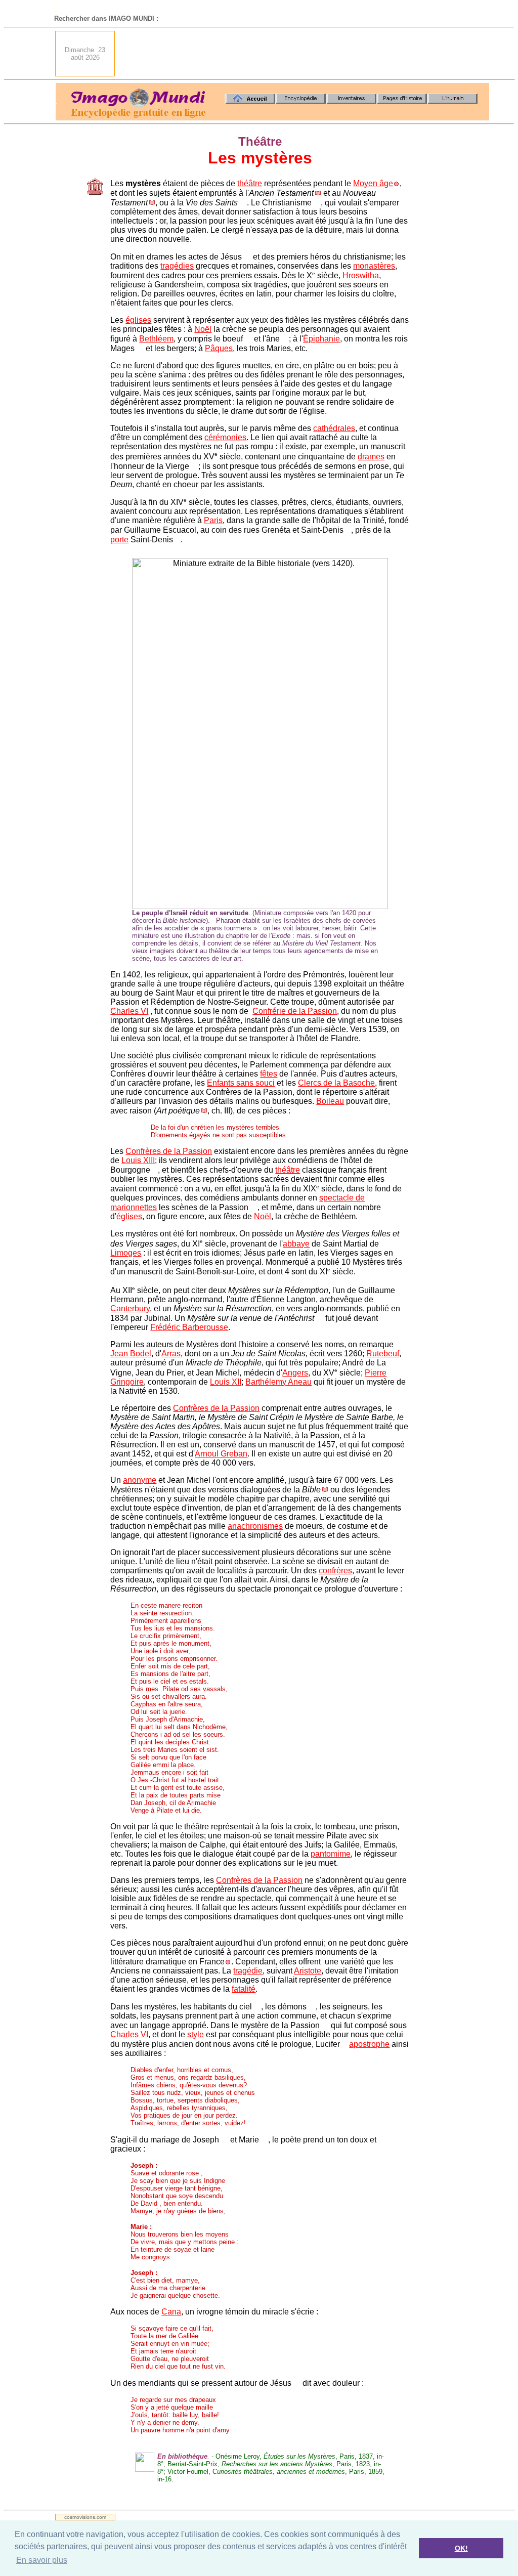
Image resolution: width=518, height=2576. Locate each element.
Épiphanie (321, 339)
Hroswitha (361, 275)
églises (138, 320)
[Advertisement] (305, 54)
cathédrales (334, 428)
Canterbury (130, 1308)
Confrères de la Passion (169, 1151)
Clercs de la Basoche (336, 1083)
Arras (171, 1354)
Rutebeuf (383, 1354)
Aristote (308, 1971)
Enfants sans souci (241, 1083)
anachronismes (255, 1526)
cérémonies (225, 437)
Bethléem (156, 339)
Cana (171, 2312)
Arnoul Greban (221, 1454)
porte (119, 540)
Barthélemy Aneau (278, 1382)
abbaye (296, 1244)
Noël (203, 329)
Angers (295, 1373)
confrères (335, 1571)
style (196, 2034)
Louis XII (226, 1382)
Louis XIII (138, 1160)
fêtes (269, 1074)
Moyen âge (373, 183)
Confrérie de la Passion (295, 1011)
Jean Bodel (131, 1354)
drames (371, 457)
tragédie (248, 1971)
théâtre (250, 183)
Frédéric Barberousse (189, 1327)
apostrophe (369, 2044)
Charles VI (129, 1011)
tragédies (177, 266)
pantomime (331, 1854)
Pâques (219, 348)
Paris (213, 520)
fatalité (244, 1989)
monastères (374, 266)
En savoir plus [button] (42, 2560)
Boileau (330, 1101)
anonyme (140, 1480)
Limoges (126, 1253)
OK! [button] (461, 2548)
